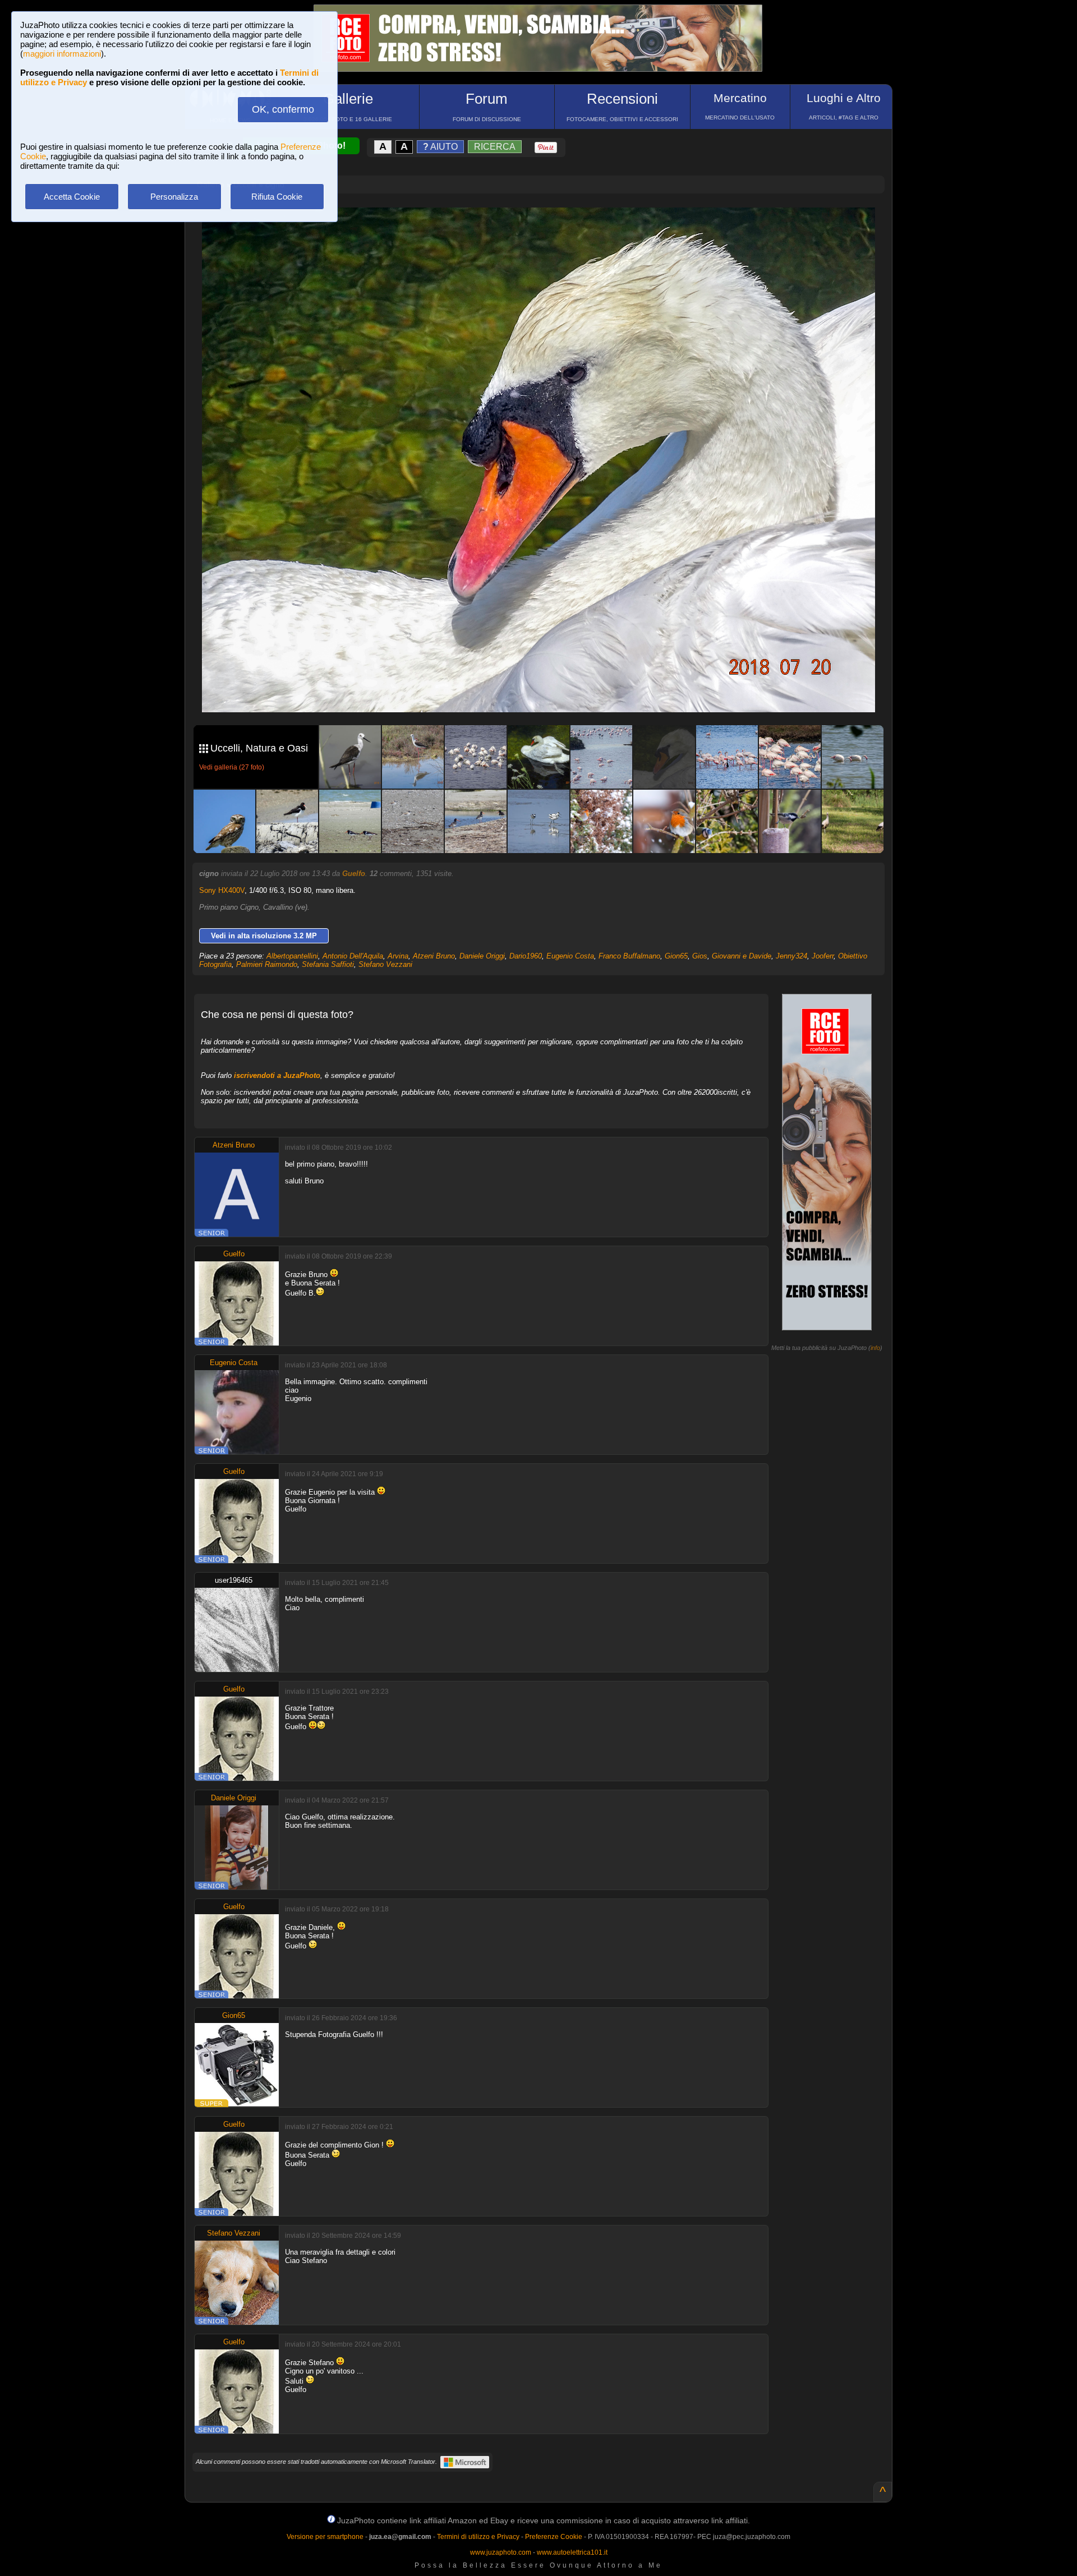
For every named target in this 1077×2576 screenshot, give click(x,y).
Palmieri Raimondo (267, 964)
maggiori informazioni (62, 54)
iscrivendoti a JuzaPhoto (277, 1075)
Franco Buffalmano (629, 956)
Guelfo (354, 874)
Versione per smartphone (325, 2537)
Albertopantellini (292, 956)
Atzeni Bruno (434, 956)
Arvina (398, 956)
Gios (700, 956)
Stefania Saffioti (328, 964)
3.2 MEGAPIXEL (547, 691)
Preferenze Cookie (554, 2537)
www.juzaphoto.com (501, 2552)
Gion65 (676, 956)
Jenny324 (791, 956)
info (875, 1348)
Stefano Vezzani (385, 964)
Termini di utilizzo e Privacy (478, 2537)
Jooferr (823, 956)
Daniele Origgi (482, 956)
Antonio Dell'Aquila (353, 956)
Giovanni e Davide (742, 956)
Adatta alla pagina (545, 228)
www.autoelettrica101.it (572, 2552)
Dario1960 (526, 956)
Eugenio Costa (570, 956)
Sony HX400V (222, 890)
